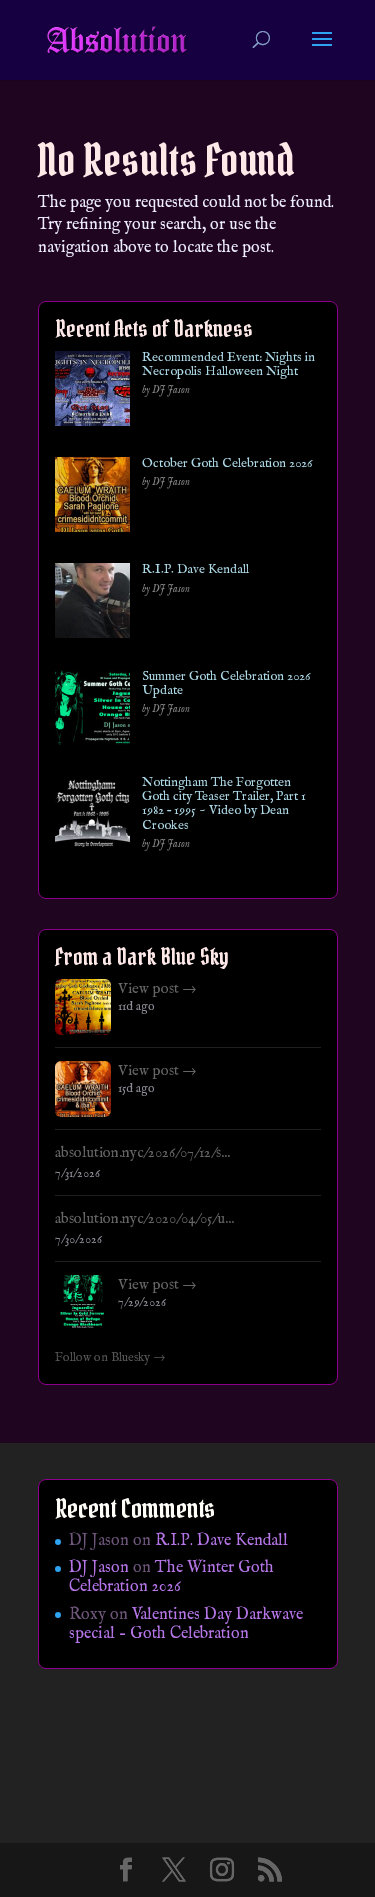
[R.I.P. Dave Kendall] (92, 604)
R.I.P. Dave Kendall (195, 570)
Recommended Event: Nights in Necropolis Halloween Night (228, 365)
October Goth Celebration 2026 (227, 464)
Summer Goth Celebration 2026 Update (226, 684)
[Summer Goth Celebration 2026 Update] (92, 711)
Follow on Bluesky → (110, 1358)
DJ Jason (99, 1568)
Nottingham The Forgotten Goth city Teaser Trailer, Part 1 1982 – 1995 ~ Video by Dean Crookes (224, 804)
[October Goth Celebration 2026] (92, 498)
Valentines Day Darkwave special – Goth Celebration (186, 1624)
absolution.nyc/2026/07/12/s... (142, 1153)
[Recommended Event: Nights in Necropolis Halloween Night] (92, 392)
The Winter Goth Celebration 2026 (171, 1577)
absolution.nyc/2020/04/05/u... (144, 1219)
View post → (157, 989)
